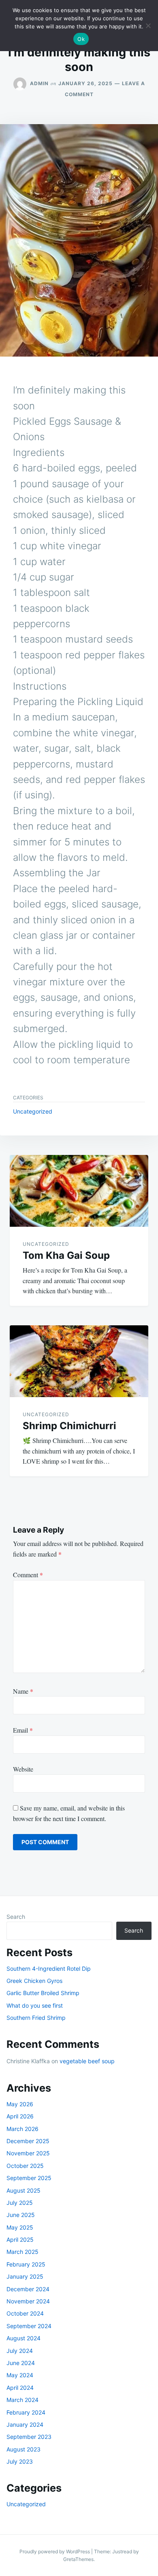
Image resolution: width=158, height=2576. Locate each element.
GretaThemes (78, 2559)
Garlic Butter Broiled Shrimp (43, 1993)
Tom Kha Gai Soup (66, 1255)
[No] (148, 26)
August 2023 (23, 2449)
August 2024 (23, 2338)
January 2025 (25, 2276)
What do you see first (35, 2005)
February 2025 (26, 2264)
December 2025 (28, 2141)
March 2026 (22, 2129)
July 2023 (20, 2461)
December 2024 (28, 2289)
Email (23, 1730)
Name (23, 1691)
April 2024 (20, 2388)
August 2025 (23, 2190)
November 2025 (28, 2153)
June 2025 (21, 2215)
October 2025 (25, 2166)
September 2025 (29, 2178)
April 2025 (20, 2239)
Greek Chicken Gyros (34, 1981)
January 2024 (25, 2424)
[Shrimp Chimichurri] (79, 1361)
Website (23, 1769)
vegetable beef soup (87, 2061)
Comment (28, 1575)
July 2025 (20, 2203)
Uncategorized (33, 1111)
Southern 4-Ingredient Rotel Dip (49, 1969)
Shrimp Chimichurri (69, 1426)
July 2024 (20, 2351)
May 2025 (20, 2227)
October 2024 (25, 2313)
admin (39, 83)
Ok (81, 39)
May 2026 (20, 2104)
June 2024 (21, 2363)
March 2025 (22, 2252)
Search (16, 1917)
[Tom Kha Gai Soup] (79, 1191)
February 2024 (26, 2412)
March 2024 (22, 2400)
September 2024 (29, 2326)
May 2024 (20, 2375)
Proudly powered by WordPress (55, 2551)
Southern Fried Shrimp (36, 2018)
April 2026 (20, 2116)
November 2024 (28, 2301)
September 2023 (29, 2437)
